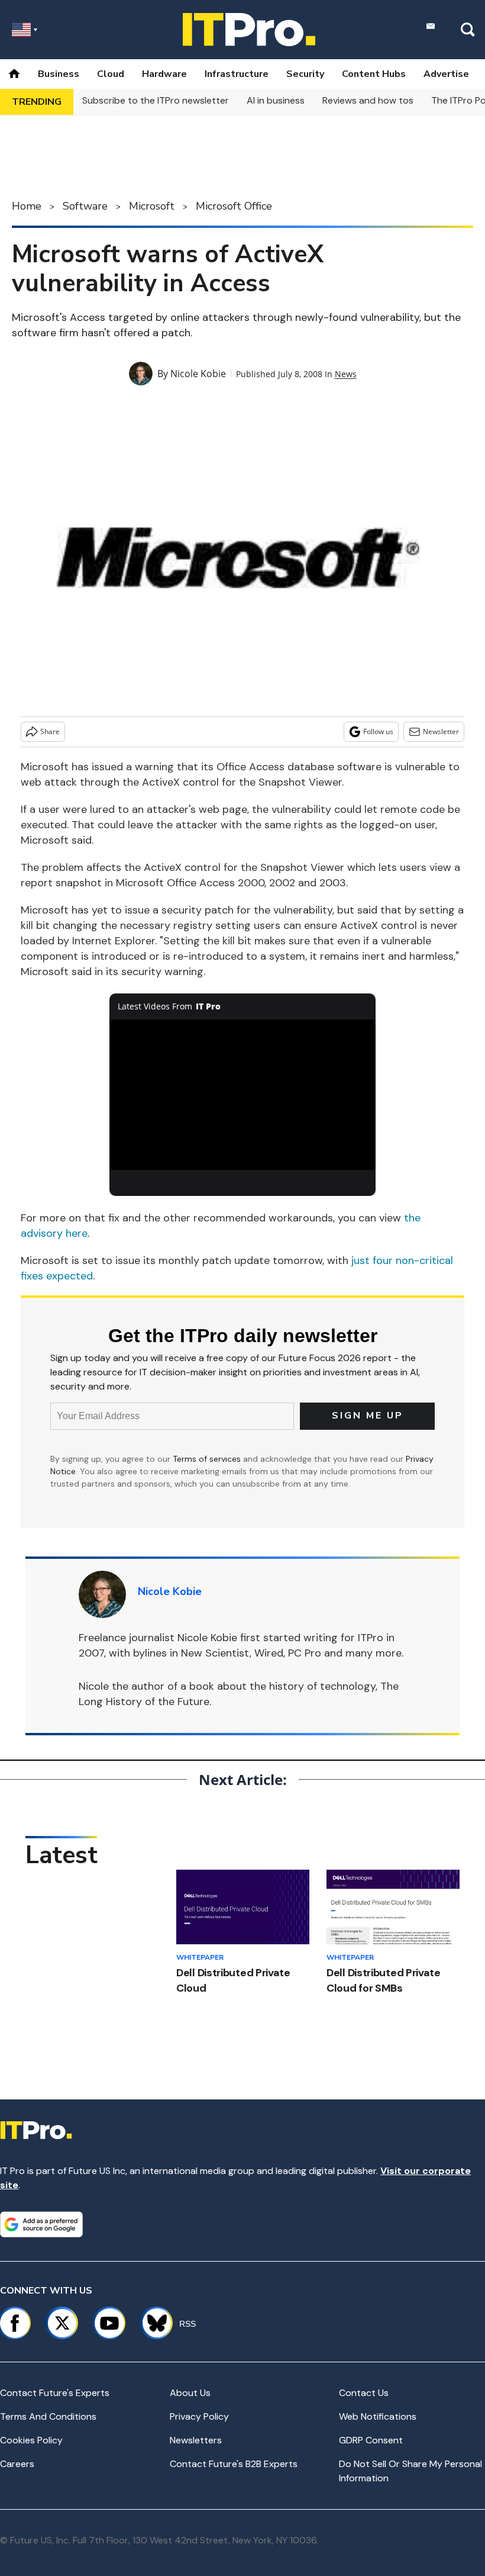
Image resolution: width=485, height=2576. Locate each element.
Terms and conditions (48, 2416)
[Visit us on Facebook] (15, 2323)
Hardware (164, 74)
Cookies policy (31, 2440)
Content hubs (374, 74)
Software (85, 206)
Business (59, 74)
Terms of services (208, 1459)
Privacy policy (199, 2416)
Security (305, 74)
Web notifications (378, 2416)
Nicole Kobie (198, 374)
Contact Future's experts (55, 2393)
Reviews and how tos (368, 100)
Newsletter (441, 731)
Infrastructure (237, 74)
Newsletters (196, 2440)
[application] (242, 1094)
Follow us (378, 731)
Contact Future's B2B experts (234, 2464)
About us (190, 2393)
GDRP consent (371, 2440)
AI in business (276, 100)
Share (50, 731)
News (346, 374)
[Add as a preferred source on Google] (41, 2224)
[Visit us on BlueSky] (152, 2323)
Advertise (446, 74)
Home (27, 206)
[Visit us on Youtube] (109, 2323)
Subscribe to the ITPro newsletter (156, 100)
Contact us (364, 2393)
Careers (17, 2464)
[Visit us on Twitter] (62, 2323)
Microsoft (152, 206)
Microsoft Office (234, 206)
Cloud (111, 74)
